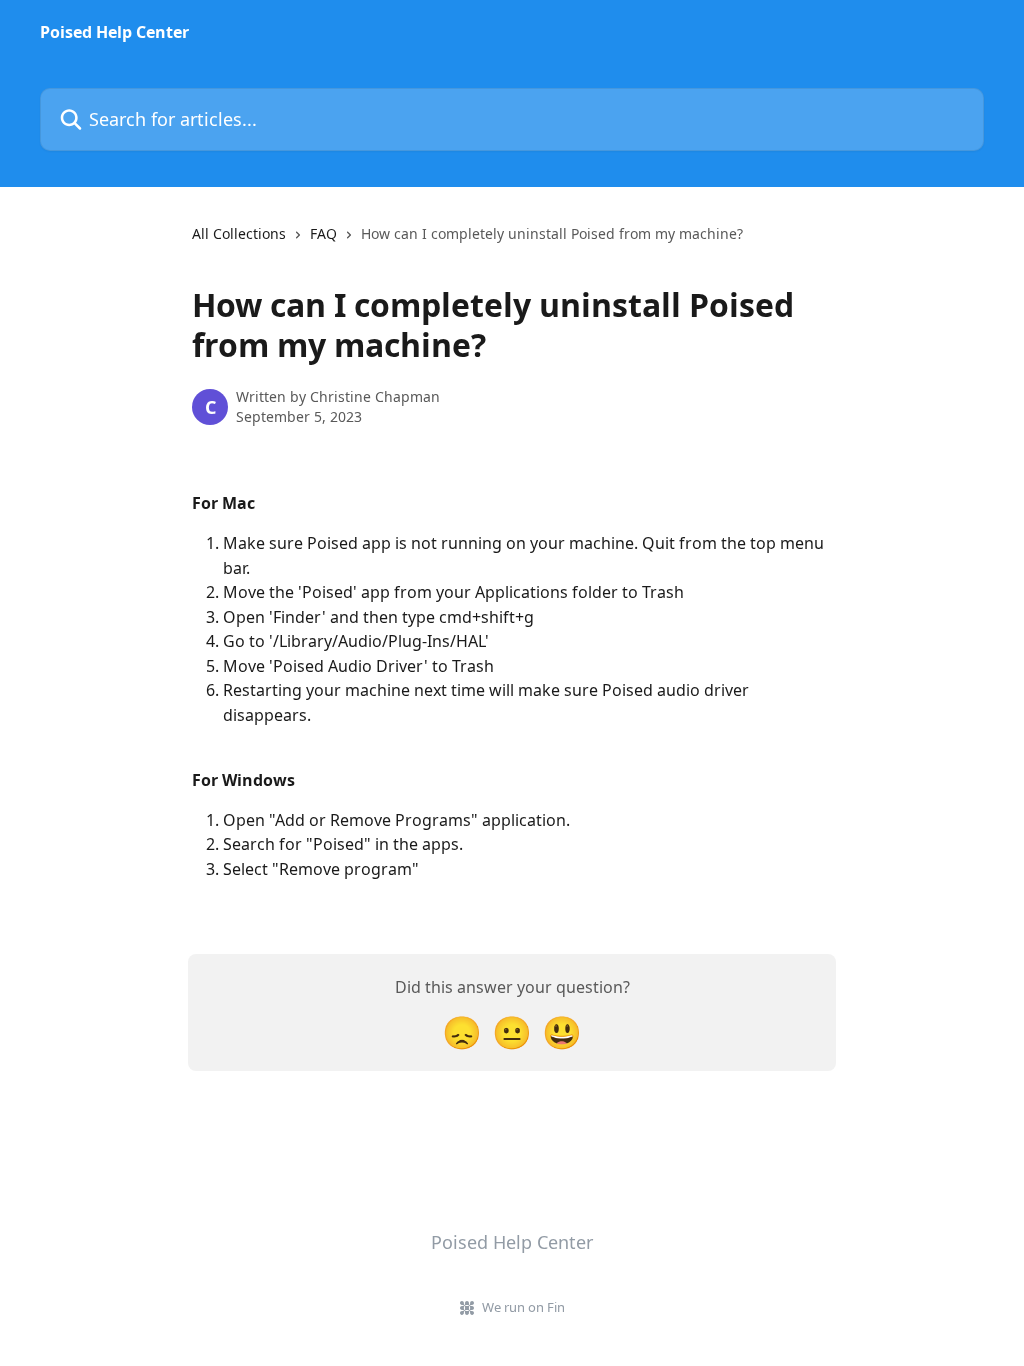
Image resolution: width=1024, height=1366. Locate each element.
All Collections (239, 233)
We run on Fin (523, 1307)
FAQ (323, 233)
